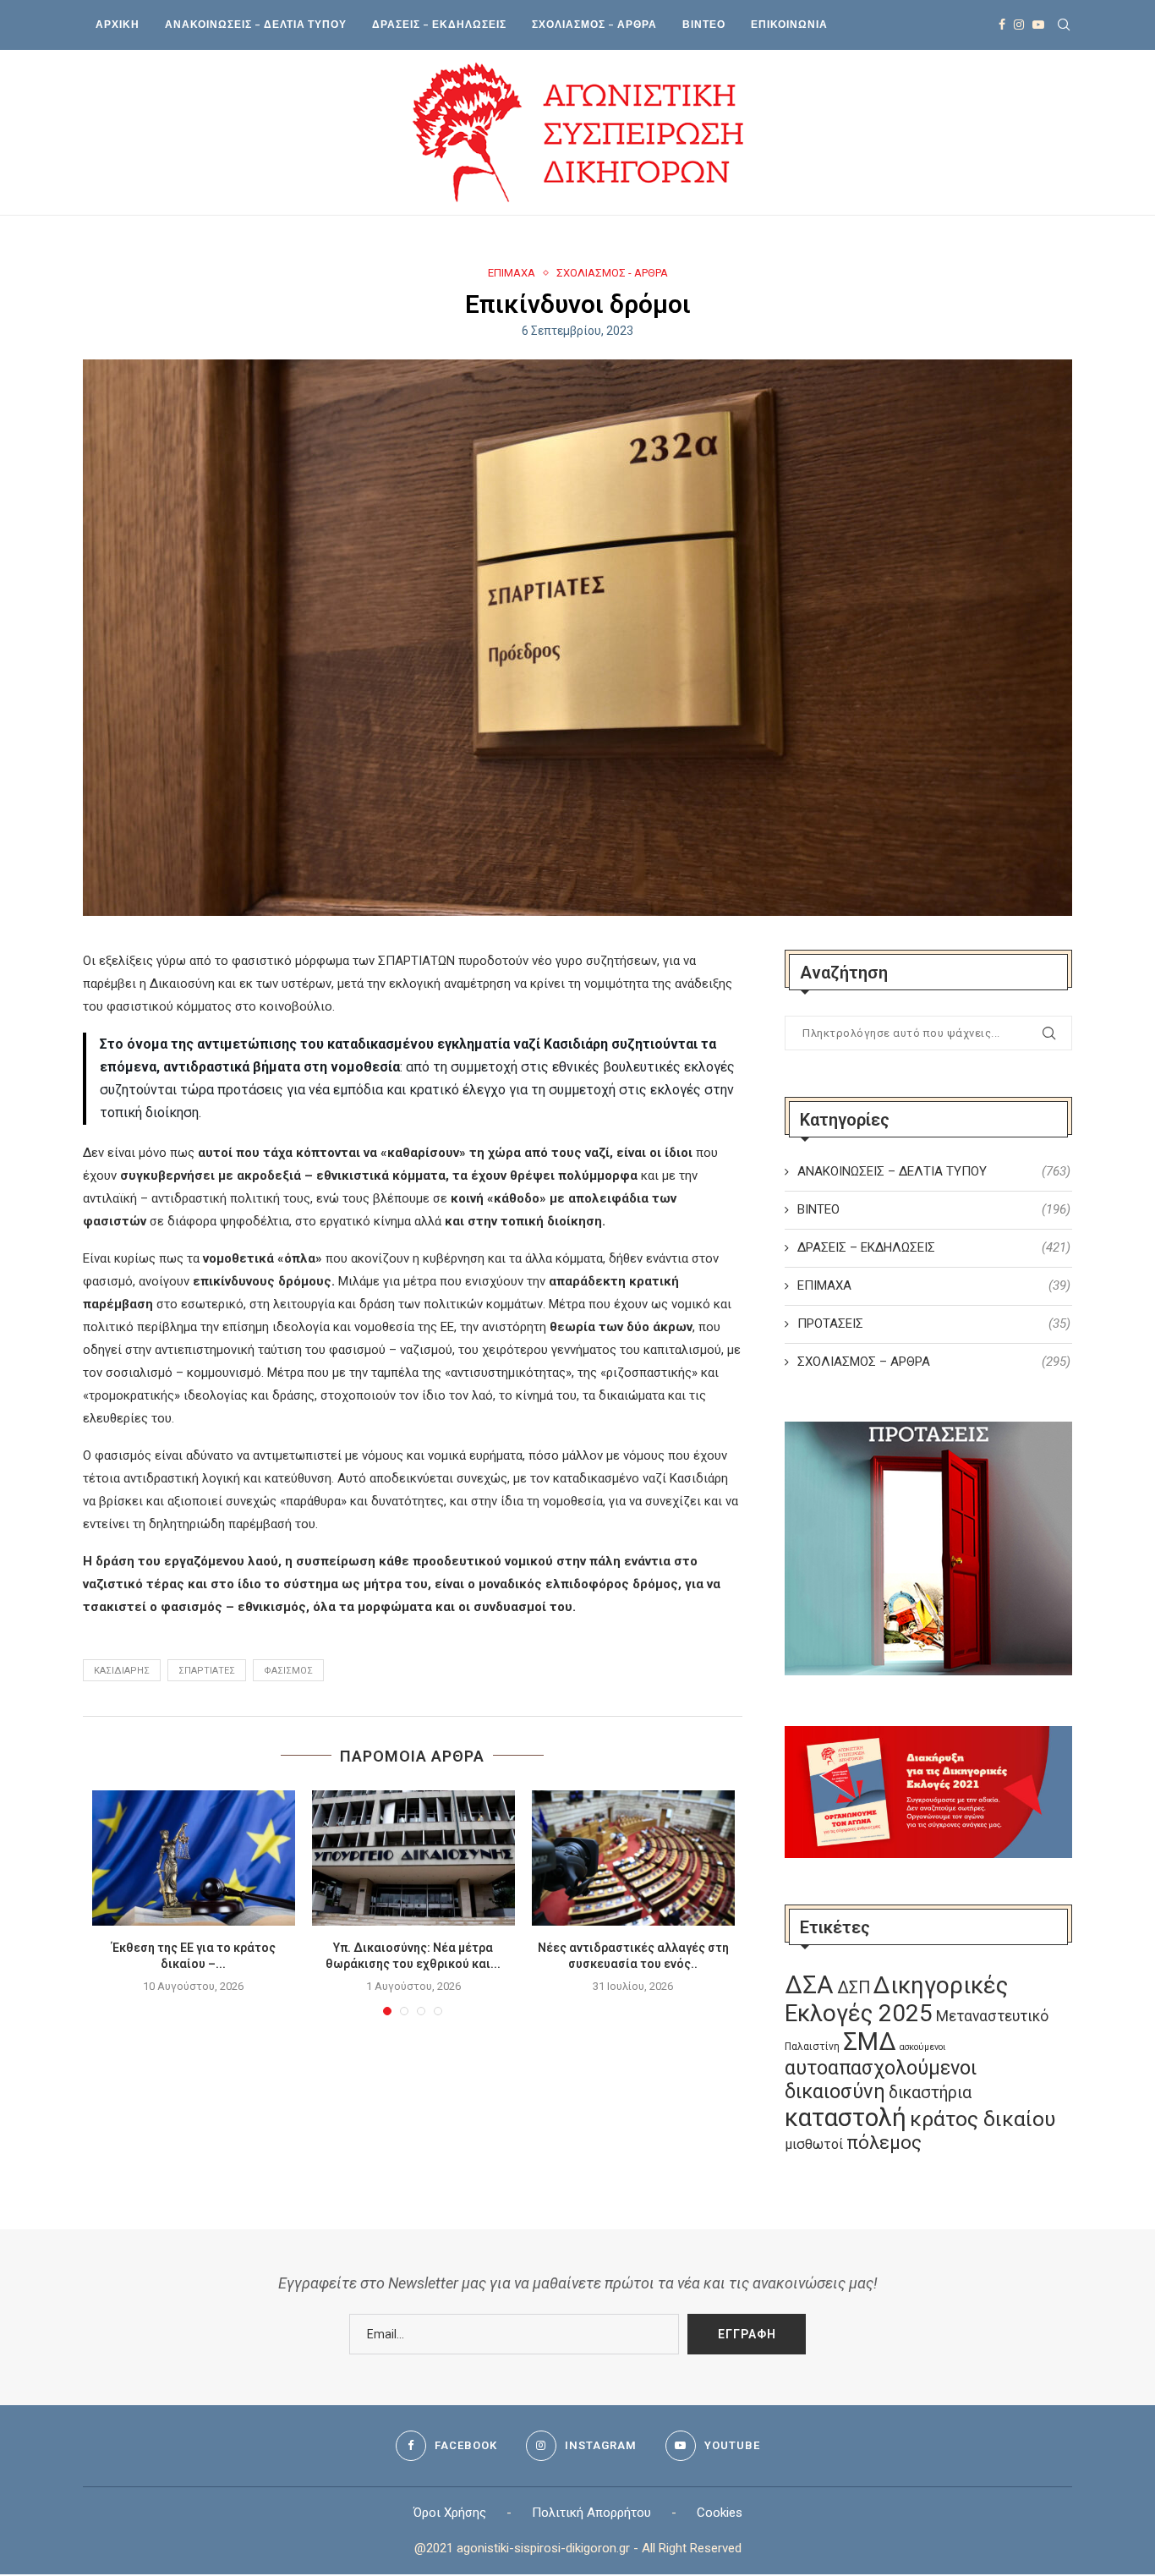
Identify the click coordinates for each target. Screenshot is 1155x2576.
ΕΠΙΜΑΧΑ (512, 273)
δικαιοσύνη (835, 2091)
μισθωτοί (814, 2144)
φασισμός (288, 1671)
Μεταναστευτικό (992, 2016)
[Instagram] (1019, 25)
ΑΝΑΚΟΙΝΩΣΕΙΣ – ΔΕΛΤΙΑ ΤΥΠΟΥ (256, 24)
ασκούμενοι (922, 2047)
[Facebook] (1002, 25)
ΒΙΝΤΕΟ (704, 24)
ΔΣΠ (854, 1988)
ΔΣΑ (809, 1985)
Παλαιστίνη (812, 2047)
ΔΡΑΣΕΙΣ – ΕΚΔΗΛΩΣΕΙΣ (439, 24)
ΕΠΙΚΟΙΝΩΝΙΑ (789, 24)
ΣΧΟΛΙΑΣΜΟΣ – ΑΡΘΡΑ (594, 24)
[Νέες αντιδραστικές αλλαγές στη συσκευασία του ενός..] (633, 1858)
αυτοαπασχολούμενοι (881, 2068)
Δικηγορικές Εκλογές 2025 (896, 1999)
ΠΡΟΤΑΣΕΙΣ (934, 1324)
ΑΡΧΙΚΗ (118, 24)
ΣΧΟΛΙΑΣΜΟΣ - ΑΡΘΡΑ (612, 273)
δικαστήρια (930, 2093)
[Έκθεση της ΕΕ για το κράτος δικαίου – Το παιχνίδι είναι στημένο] (194, 1858)
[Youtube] (1038, 25)
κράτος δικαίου (983, 2119)
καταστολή (846, 2118)
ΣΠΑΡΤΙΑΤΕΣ (207, 1671)
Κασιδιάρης (122, 1671)
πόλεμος (884, 2143)
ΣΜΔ (870, 2042)
